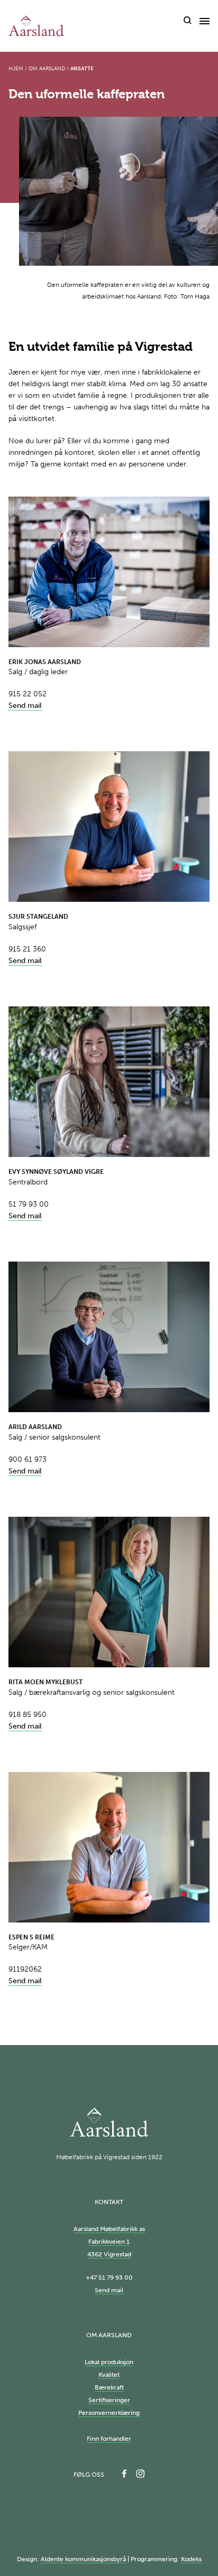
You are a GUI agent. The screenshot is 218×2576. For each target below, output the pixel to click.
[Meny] (205, 21)
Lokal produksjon (109, 2362)
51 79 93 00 (29, 1204)
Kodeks (191, 2559)
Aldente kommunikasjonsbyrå (83, 2559)
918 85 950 (28, 1715)
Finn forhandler (109, 2439)
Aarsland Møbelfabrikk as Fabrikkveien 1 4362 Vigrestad (109, 2242)
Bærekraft (109, 2387)
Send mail (25, 706)
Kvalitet (109, 2375)
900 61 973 (28, 1459)
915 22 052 (28, 694)
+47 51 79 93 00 (109, 2278)
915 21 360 (27, 949)
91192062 (25, 1969)
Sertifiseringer (109, 2400)
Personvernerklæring (109, 2413)
